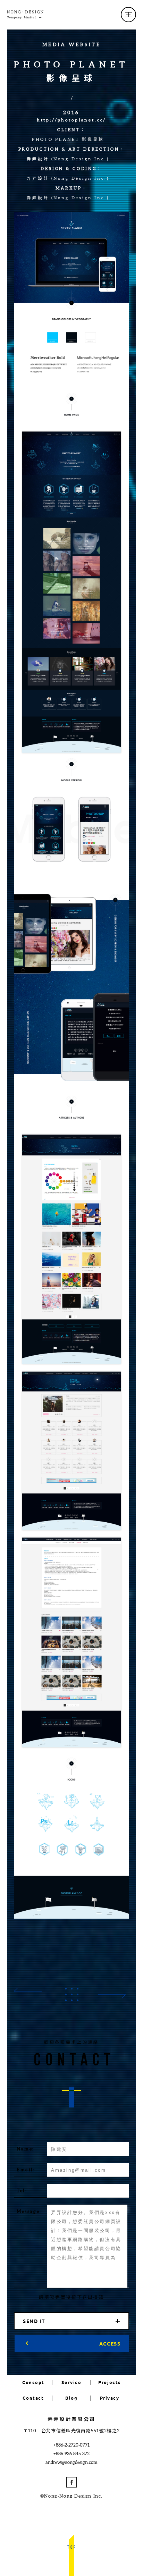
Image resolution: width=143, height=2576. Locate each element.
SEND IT (34, 2321)
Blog (71, 2398)
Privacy (110, 2398)
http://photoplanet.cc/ (71, 120)
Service (71, 2383)
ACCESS (110, 2343)
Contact (33, 2398)
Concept (33, 2383)
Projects (109, 2383)
